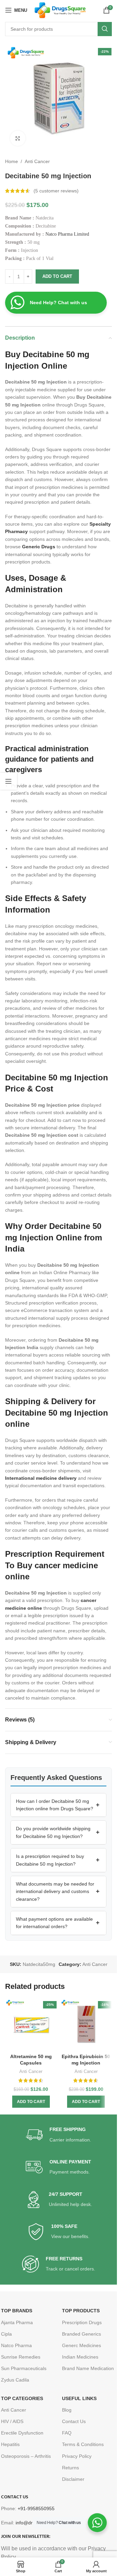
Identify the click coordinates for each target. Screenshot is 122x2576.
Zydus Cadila (15, 2380)
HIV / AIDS (12, 2421)
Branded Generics (82, 2334)
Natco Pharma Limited (67, 234)
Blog (67, 2410)
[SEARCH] (105, 29)
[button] (58, 1805)
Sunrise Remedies (21, 2357)
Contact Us (74, 2421)
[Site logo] (60, 10)
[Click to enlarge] (18, 138)
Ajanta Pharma (17, 2322)
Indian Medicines (80, 2357)
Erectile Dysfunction (22, 2433)
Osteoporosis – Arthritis (26, 2456)
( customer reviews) (56, 191)
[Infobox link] (58, 2135)
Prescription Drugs (82, 2322)
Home (12, 161)
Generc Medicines (82, 2345)
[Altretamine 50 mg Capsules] (31, 2025)
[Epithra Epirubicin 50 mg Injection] (86, 2025)
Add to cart (57, 276)
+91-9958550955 (36, 2508)
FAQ (67, 2433)
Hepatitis (10, 2444)
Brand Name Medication (88, 2368)
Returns (70, 2468)
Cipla (6, 2334)
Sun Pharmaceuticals (24, 2368)
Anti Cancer (37, 161)
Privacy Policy (77, 2456)
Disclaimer (73, 2479)
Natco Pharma (16, 2345)
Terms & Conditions (83, 2444)
